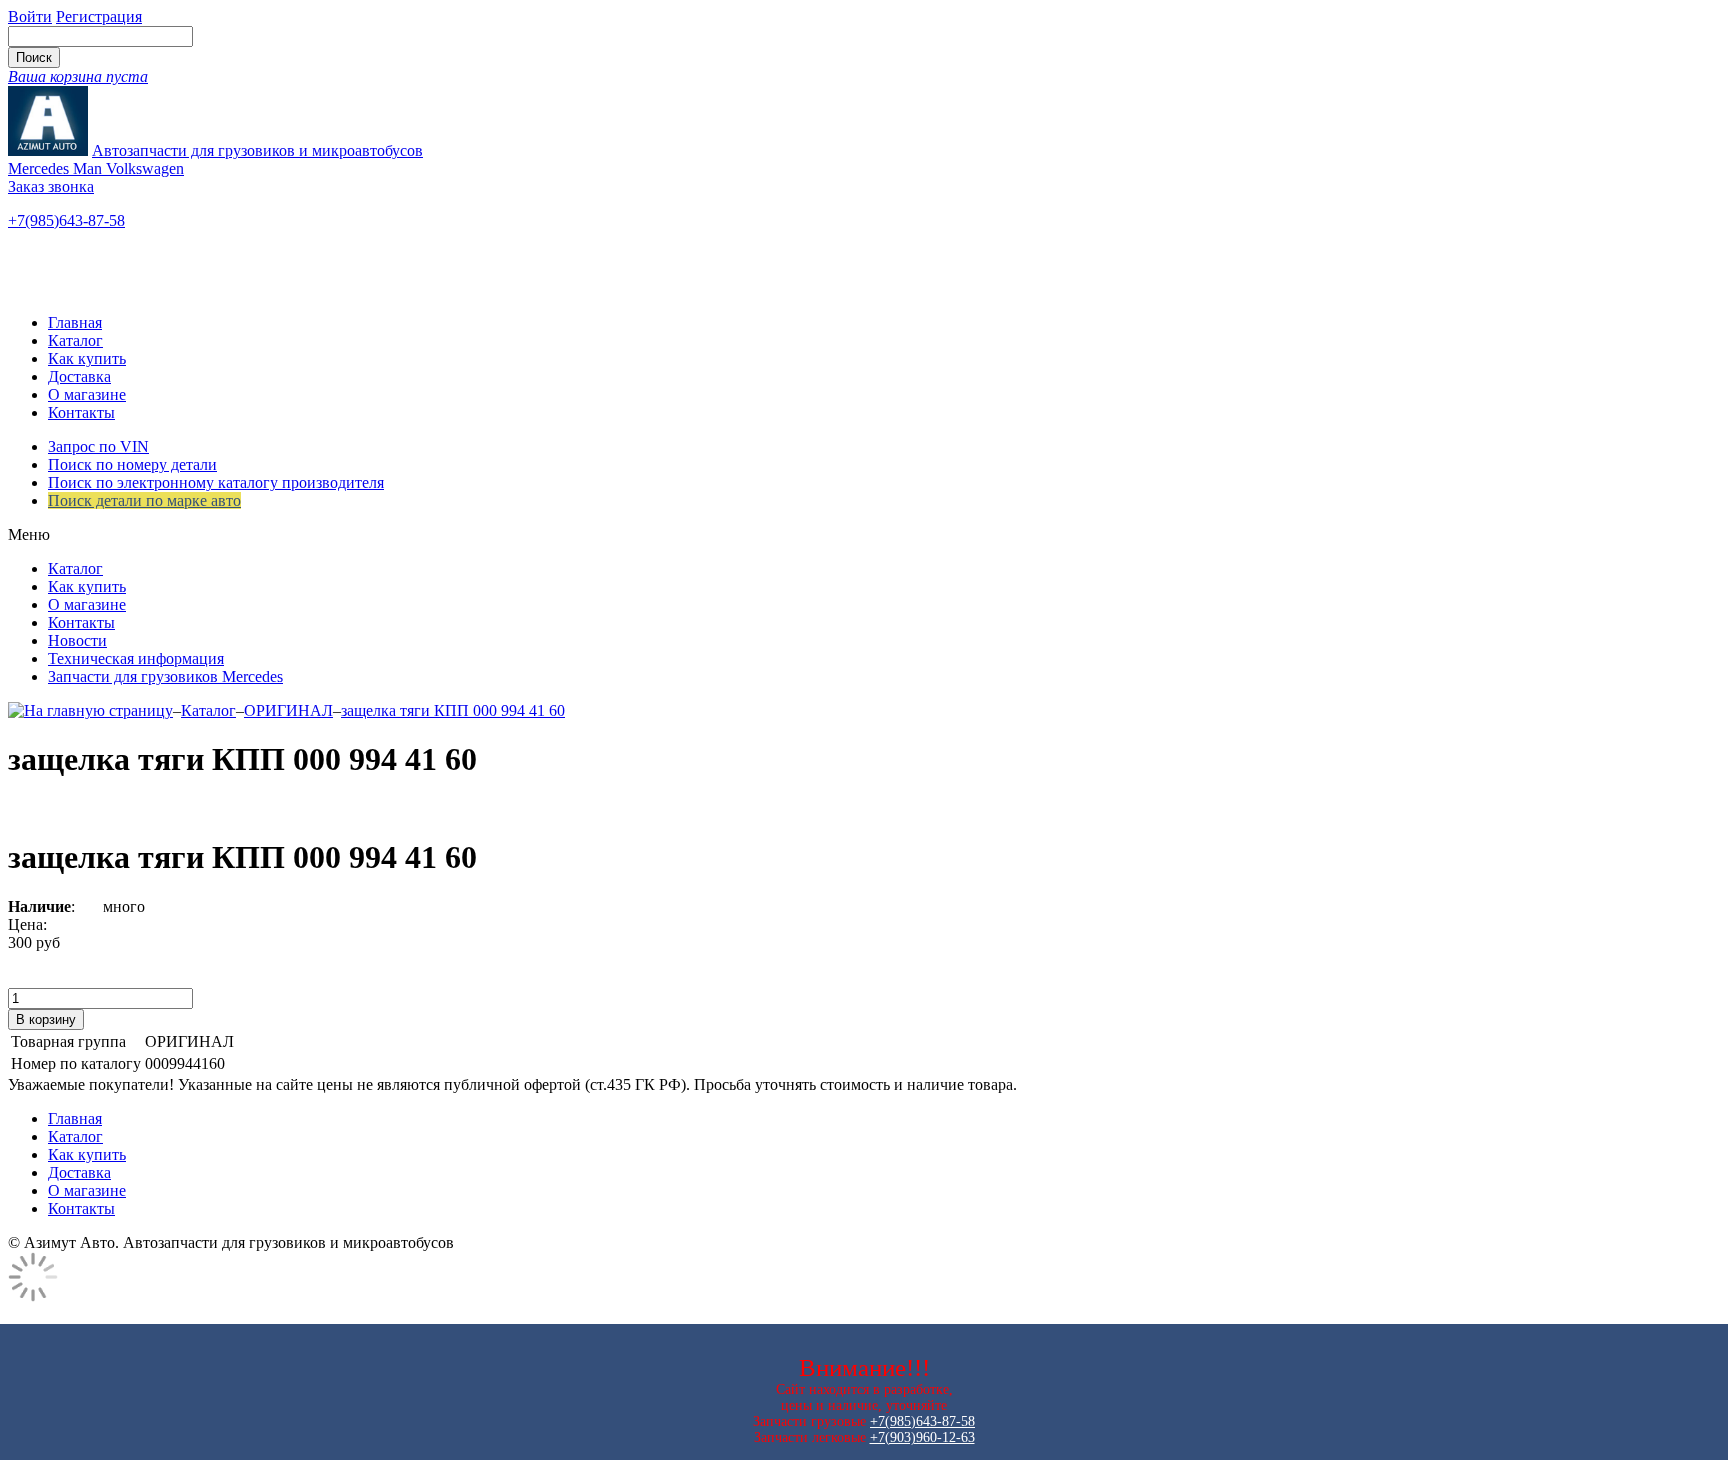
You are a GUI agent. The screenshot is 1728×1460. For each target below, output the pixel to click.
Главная (75, 322)
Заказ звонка (51, 186)
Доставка (79, 376)
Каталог (75, 340)
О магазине (87, 394)
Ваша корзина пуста (78, 76)
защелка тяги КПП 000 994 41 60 (453, 710)
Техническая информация (136, 658)
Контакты (81, 412)
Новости (77, 640)
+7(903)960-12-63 (922, 1437)
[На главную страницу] (90, 710)
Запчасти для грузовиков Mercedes (165, 676)
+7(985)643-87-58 (66, 220)
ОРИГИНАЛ (288, 710)
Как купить (87, 358)
